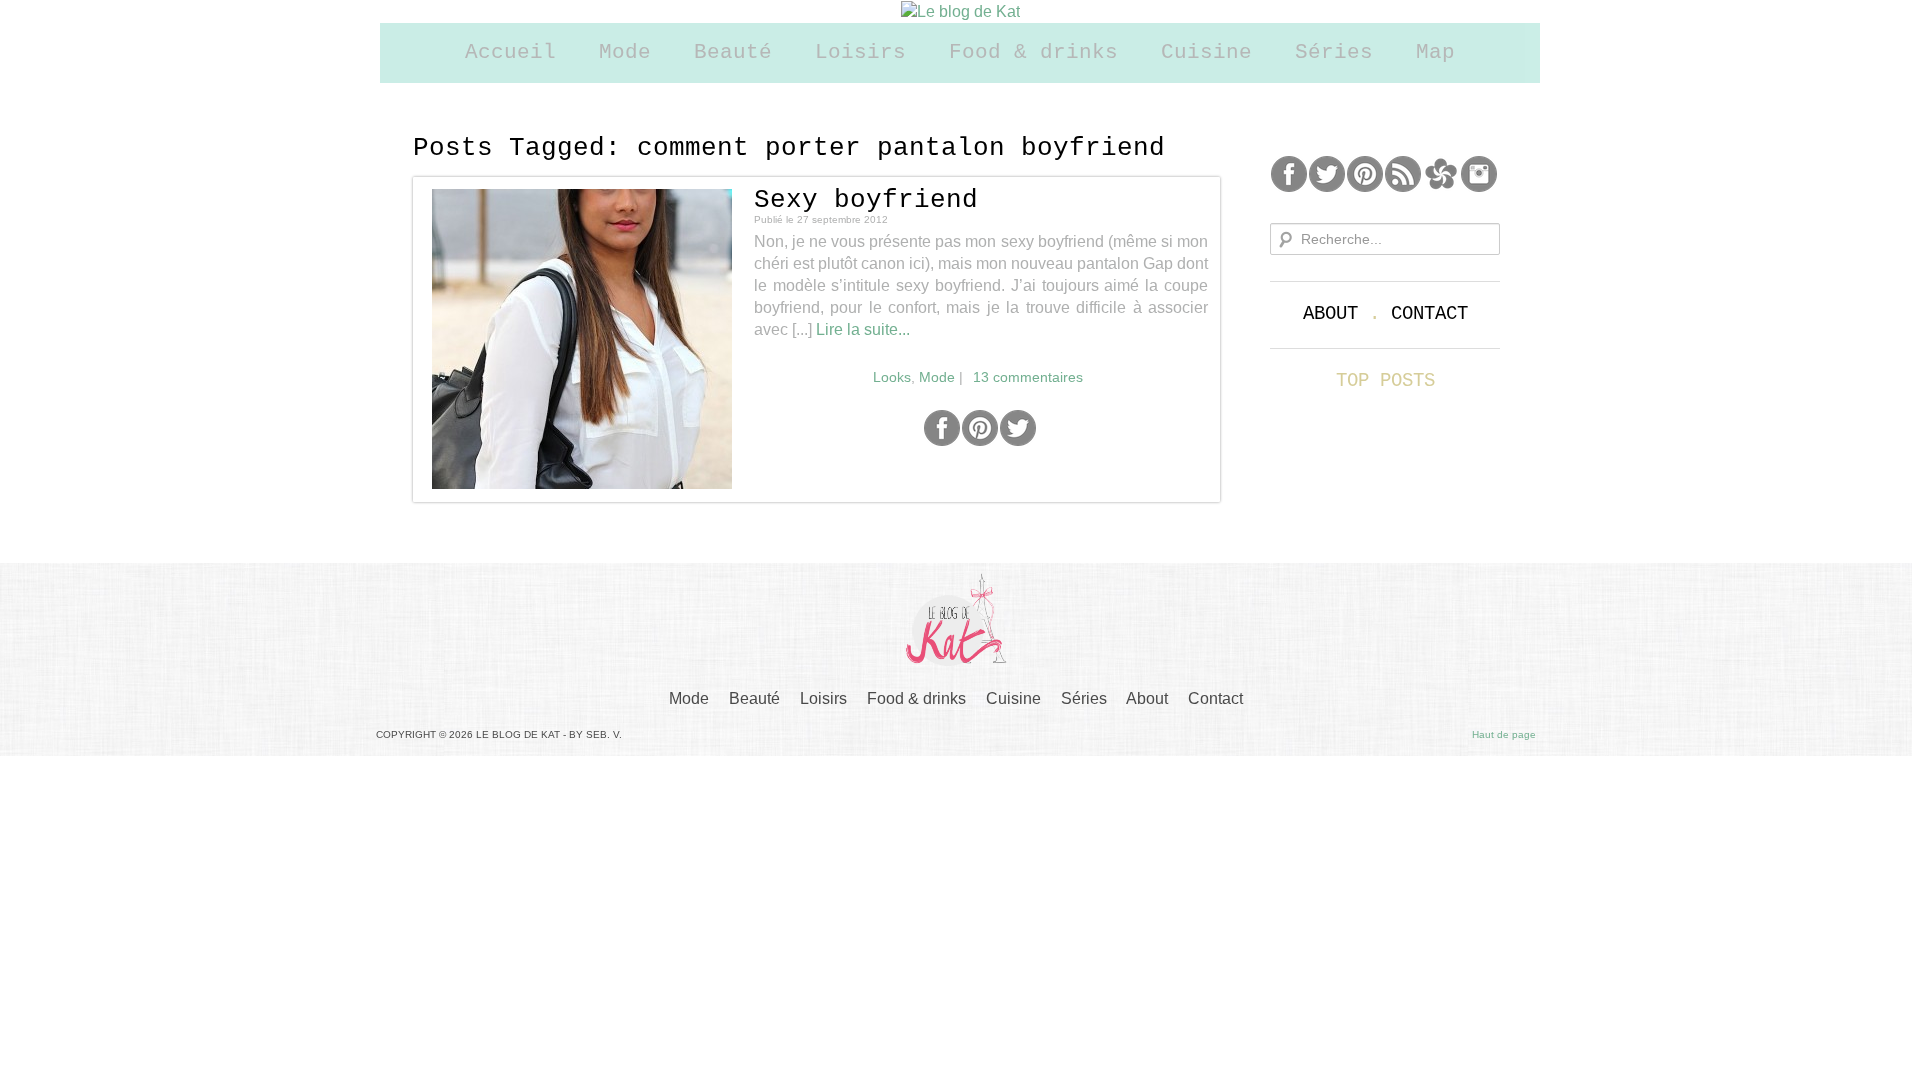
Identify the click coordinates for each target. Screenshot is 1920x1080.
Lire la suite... (863, 329)
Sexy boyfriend (866, 200)
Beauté (733, 52)
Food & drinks (1033, 52)
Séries (1334, 52)
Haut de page (1504, 734)
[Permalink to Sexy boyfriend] (581, 339)
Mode (625, 52)
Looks (892, 377)
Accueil (510, 52)
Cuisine (1206, 52)
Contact (1429, 314)
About (1330, 314)
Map (1435, 52)
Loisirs (860, 52)
